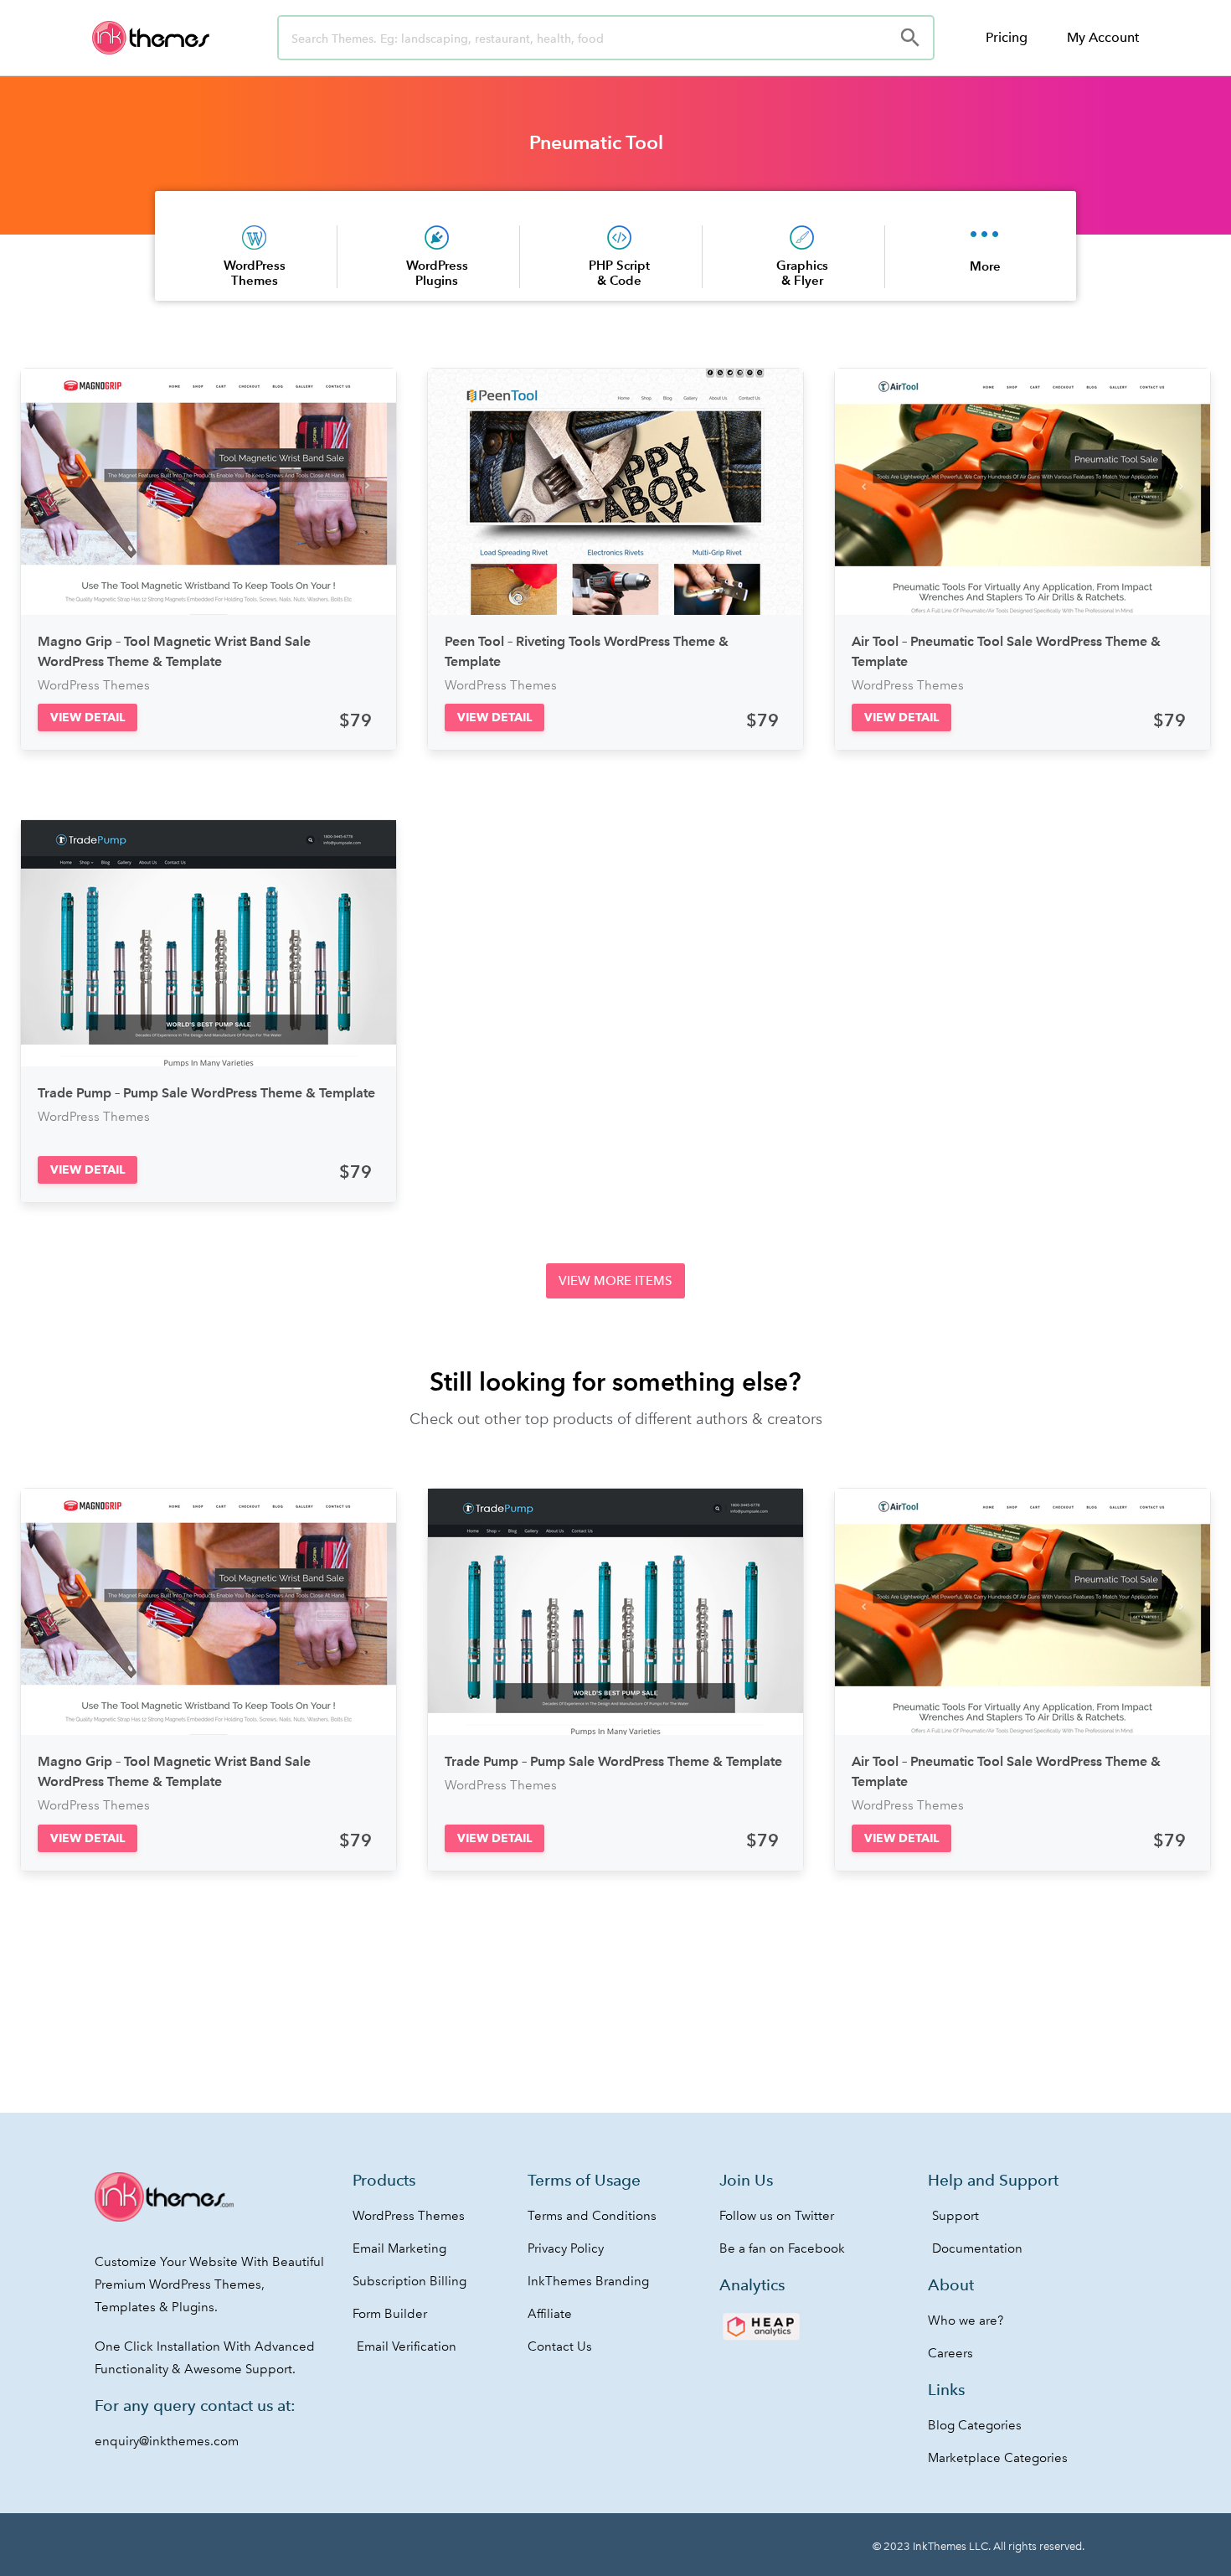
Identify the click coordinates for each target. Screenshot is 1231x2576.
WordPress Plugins (437, 273)
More (985, 266)
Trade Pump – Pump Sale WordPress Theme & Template (206, 1093)
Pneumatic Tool (596, 142)
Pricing (1007, 37)
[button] (88, 718)
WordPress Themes (255, 273)
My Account (1103, 37)
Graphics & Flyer (802, 273)
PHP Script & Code (619, 273)
